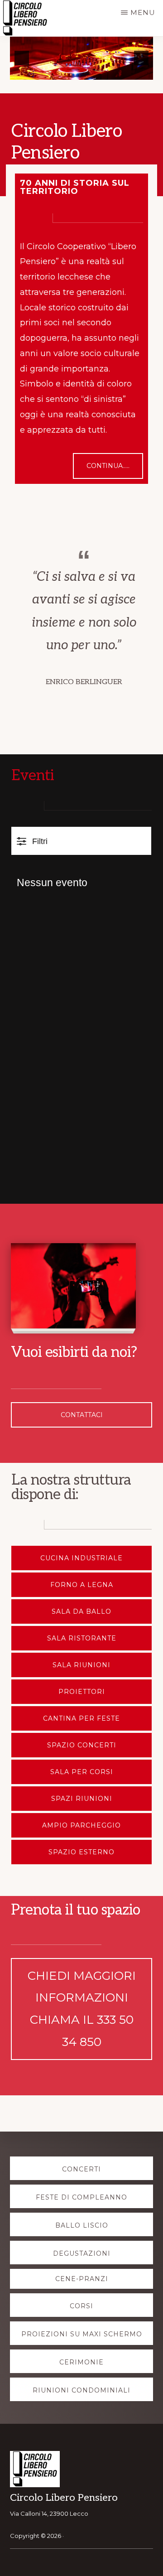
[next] (141, 58)
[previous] (22, 58)
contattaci (82, 1415)
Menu (143, 12)
